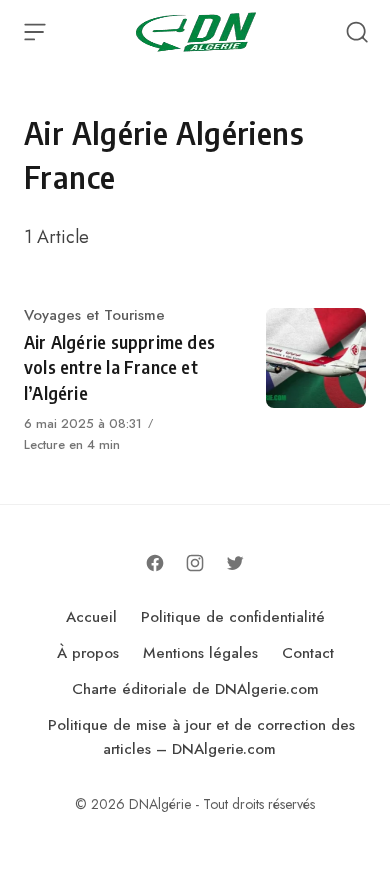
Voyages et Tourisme (94, 315)
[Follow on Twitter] (235, 563)
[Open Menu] (35, 32)
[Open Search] (357, 32)
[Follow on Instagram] (195, 563)
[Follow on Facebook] (155, 563)
